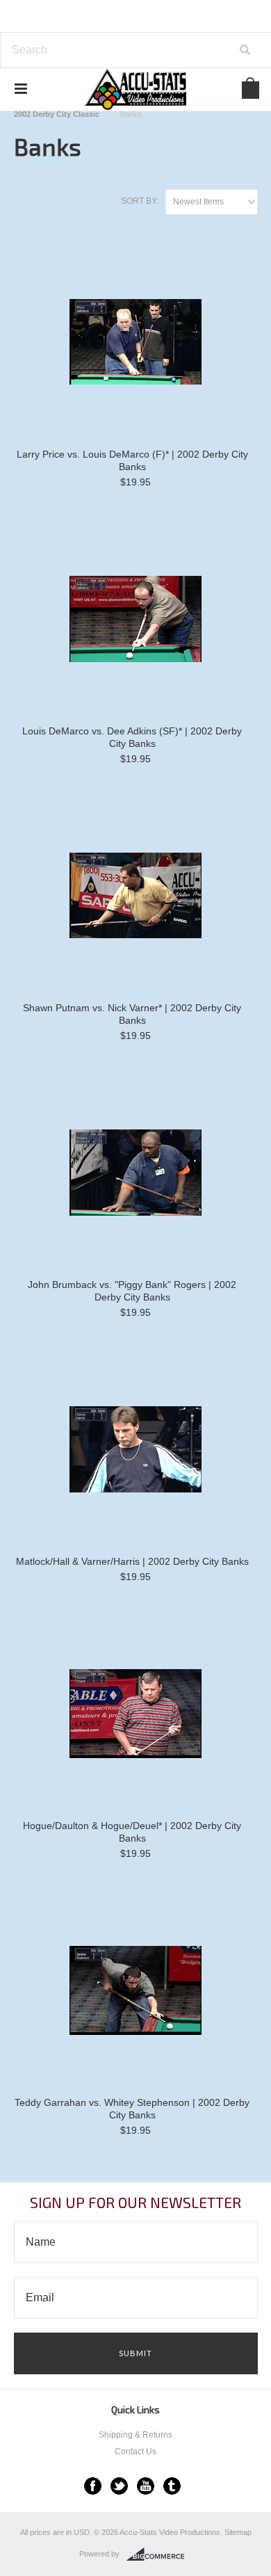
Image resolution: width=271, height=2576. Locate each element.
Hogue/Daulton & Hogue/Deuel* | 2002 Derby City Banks (132, 1832)
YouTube (146, 2486)
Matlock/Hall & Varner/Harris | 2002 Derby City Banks (132, 1561)
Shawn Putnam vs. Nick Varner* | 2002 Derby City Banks (132, 1014)
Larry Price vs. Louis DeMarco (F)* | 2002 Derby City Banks (132, 460)
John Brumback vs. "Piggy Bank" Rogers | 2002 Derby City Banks (132, 1291)
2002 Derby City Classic (57, 114)
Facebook (93, 2486)
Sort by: (140, 201)
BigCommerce (159, 2554)
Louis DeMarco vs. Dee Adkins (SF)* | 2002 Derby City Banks (132, 737)
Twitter (119, 2486)
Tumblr (172, 2486)
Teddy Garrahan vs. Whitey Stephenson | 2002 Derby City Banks (132, 2109)
